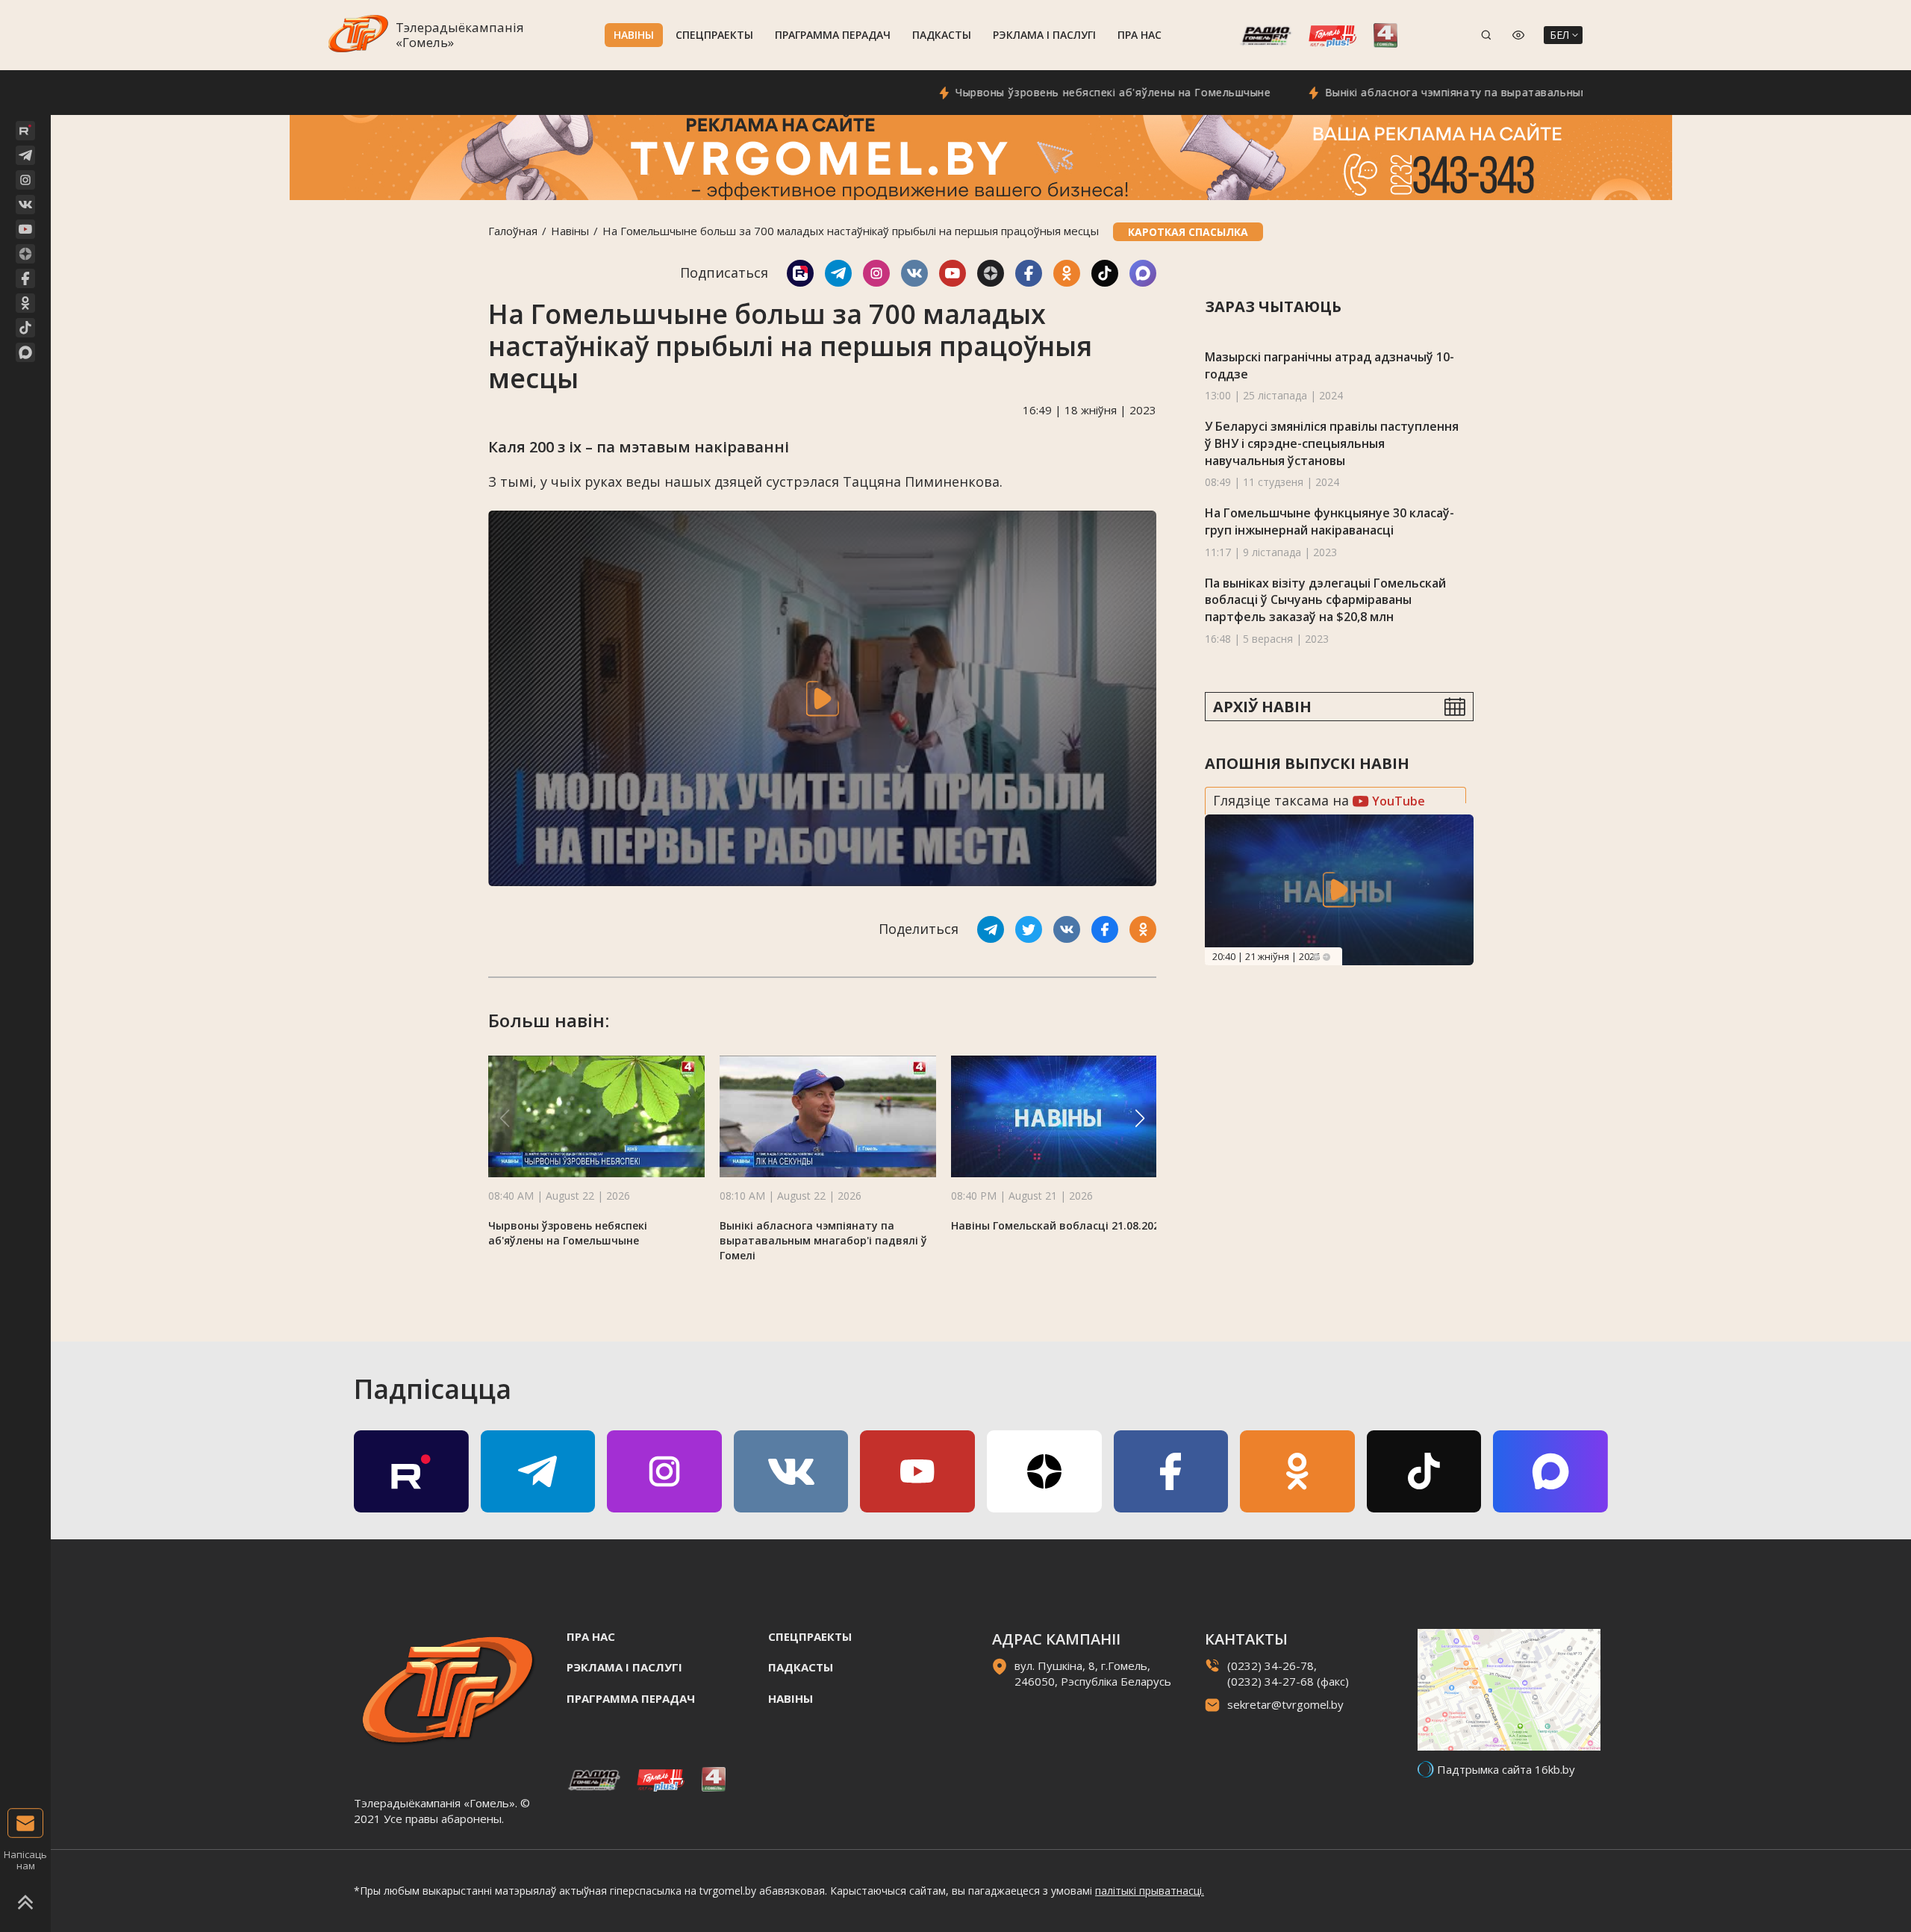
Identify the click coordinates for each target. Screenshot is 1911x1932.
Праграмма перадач (833, 35)
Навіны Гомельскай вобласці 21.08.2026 (1058, 1225)
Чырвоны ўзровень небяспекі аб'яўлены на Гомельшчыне (1035, 92)
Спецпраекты (714, 35)
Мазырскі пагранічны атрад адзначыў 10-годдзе (1329, 365)
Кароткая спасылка (1188, 232)
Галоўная (513, 231)
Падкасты (942, 35)
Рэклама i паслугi (1044, 35)
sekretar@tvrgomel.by (1285, 1704)
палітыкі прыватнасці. (1150, 1891)
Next (1327, 957)
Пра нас (1140, 35)
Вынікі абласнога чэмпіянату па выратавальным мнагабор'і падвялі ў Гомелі (1457, 92)
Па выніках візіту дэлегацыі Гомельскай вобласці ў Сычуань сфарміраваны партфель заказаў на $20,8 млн (1325, 600)
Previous (1316, 957)
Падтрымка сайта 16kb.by (1506, 1769)
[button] (1140, 1118)
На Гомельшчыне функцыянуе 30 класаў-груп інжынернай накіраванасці (1329, 521)
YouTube (1397, 801)
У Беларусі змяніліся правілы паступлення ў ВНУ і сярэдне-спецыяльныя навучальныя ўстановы (1332, 443)
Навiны (634, 35)
